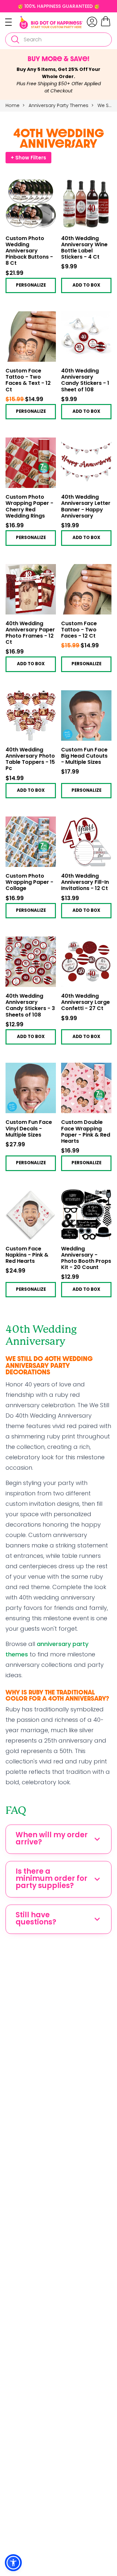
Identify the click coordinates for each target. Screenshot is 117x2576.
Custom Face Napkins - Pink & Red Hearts (27, 1255)
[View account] (92, 22)
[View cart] (106, 25)
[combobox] (58, 40)
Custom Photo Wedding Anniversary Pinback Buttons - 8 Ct (29, 251)
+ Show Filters (28, 158)
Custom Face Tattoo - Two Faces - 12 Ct (79, 630)
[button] (13, 2563)
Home (13, 105)
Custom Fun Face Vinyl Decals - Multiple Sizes (29, 1129)
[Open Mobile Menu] (12, 22)
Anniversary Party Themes (59, 105)
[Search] (15, 40)
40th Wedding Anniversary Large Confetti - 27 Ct (85, 1003)
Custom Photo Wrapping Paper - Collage (29, 883)
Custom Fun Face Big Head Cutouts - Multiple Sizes (84, 756)
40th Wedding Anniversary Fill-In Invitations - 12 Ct (85, 883)
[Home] (51, 22)
